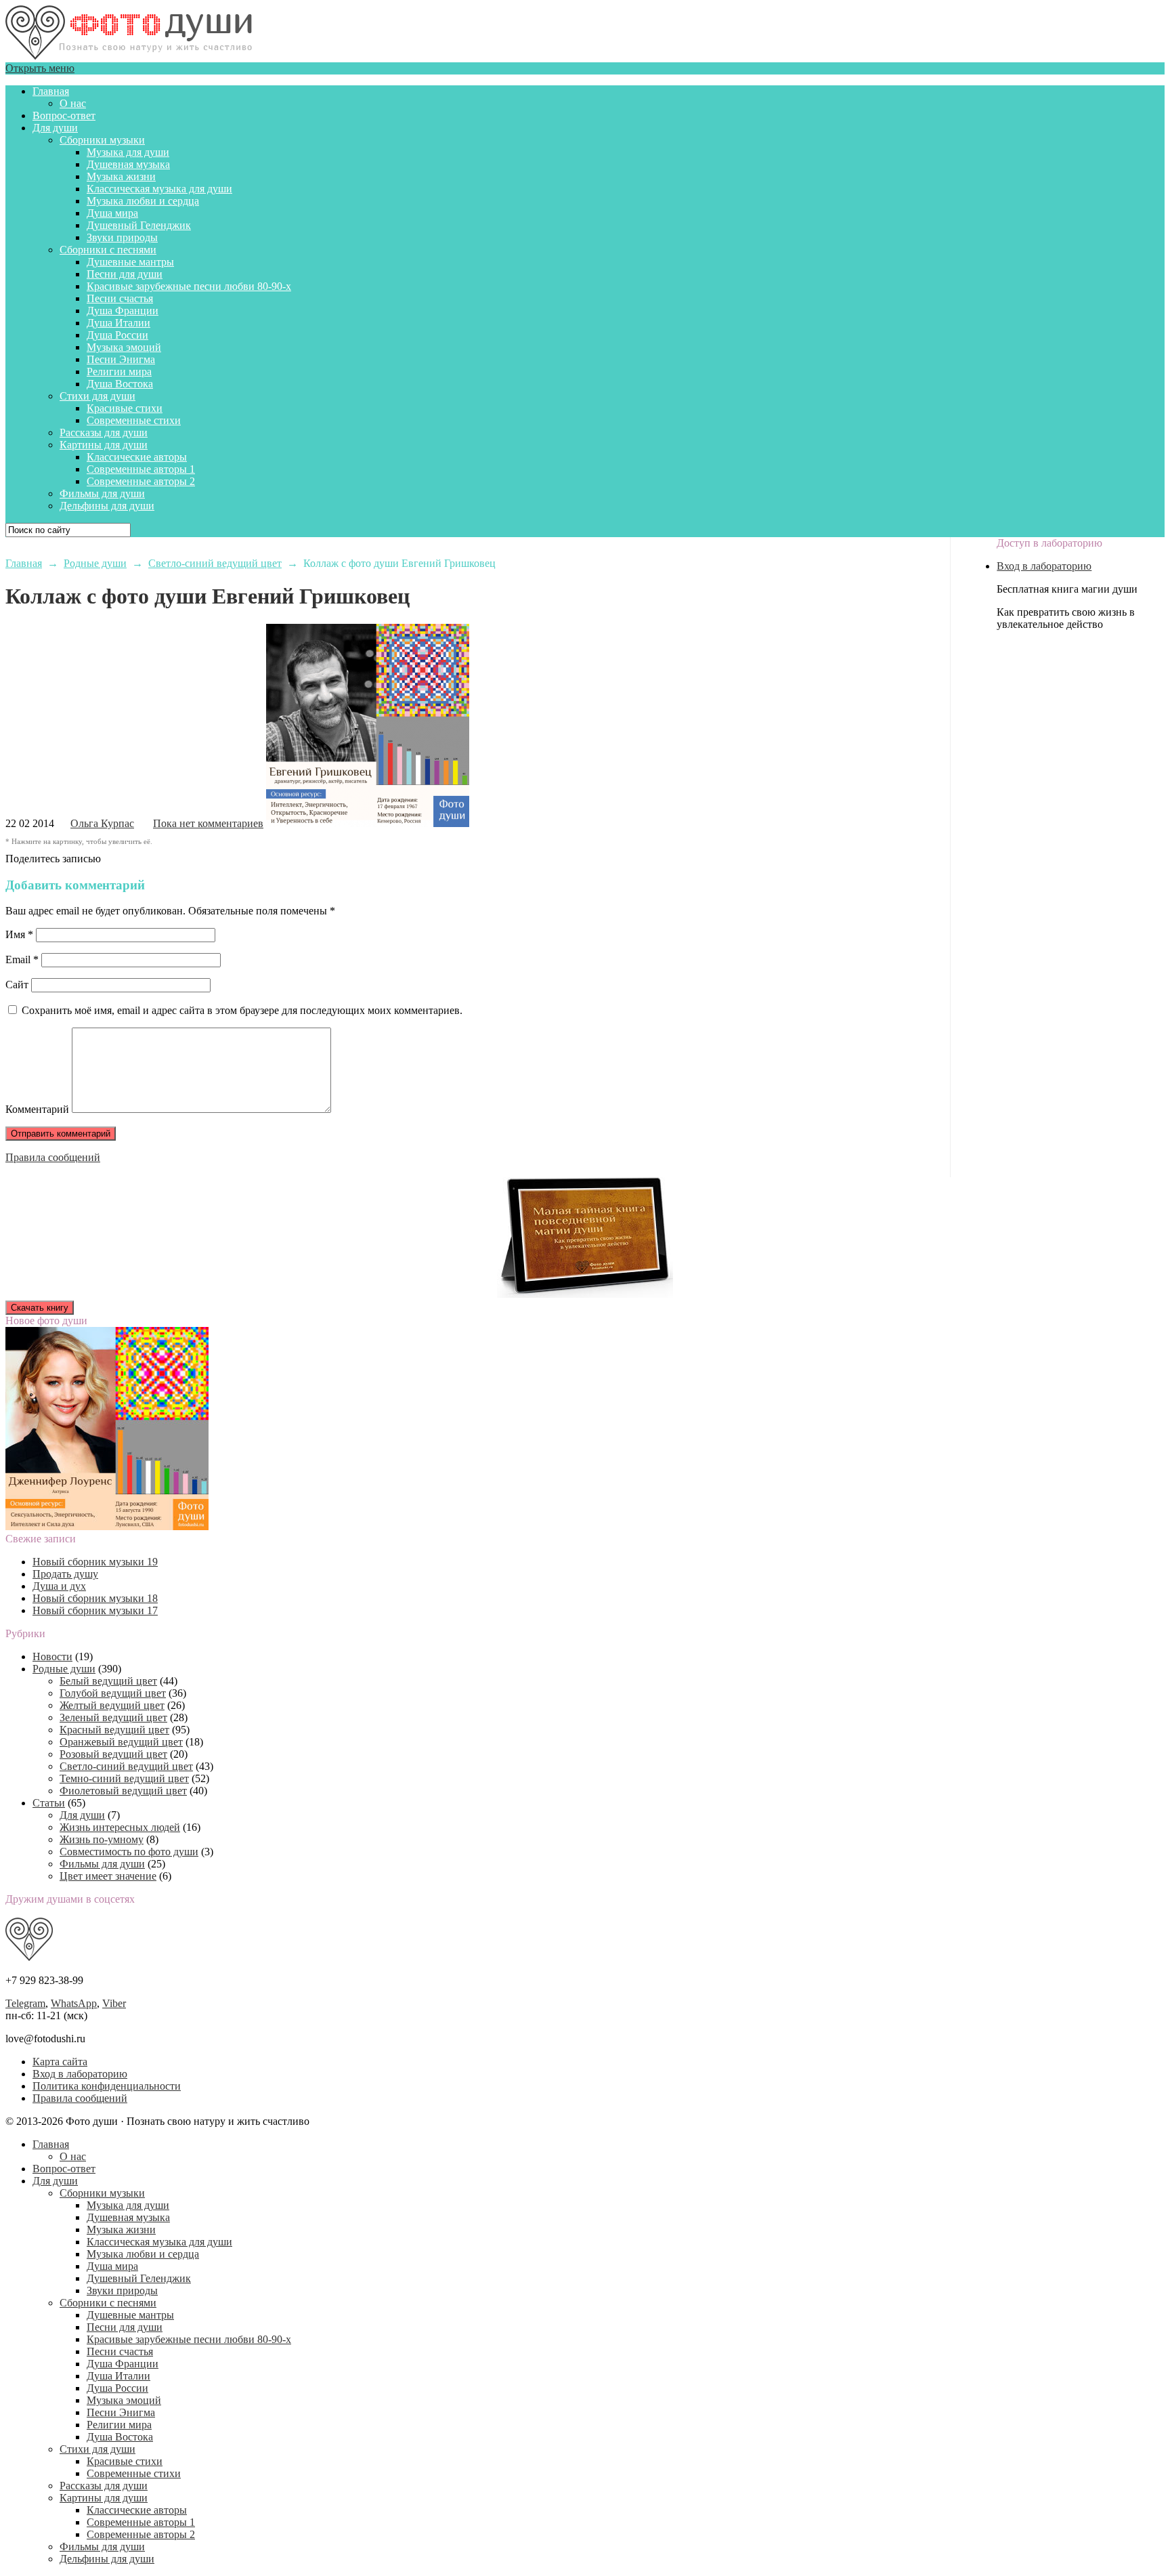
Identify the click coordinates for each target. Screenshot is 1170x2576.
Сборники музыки (102, 140)
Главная (51, 91)
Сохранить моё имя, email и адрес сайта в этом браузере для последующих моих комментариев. (242, 1010)
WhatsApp (74, 2003)
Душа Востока (120, 384)
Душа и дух (59, 1586)
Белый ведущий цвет (108, 1681)
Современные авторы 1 (141, 469)
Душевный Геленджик (139, 225)
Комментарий (37, 1109)
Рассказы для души (104, 432)
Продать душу (65, 1574)
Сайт (17, 985)
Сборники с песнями (108, 250)
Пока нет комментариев (208, 823)
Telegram (25, 2003)
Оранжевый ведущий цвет (121, 1742)
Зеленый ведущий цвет (113, 1717)
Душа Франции (123, 311)
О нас (73, 103)
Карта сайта (60, 2062)
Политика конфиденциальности (107, 2086)
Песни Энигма (121, 359)
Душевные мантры (130, 262)
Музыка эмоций (124, 347)
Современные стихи (134, 420)
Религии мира (119, 372)
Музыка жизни (121, 176)
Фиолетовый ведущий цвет (123, 1791)
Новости (52, 1656)
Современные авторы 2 (141, 481)
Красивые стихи (125, 408)
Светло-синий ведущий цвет (126, 1766)
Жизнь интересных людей (120, 1827)
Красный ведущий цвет (114, 1730)
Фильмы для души (102, 493)
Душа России (117, 335)
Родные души (64, 1669)
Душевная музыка (128, 164)
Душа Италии (118, 323)
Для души (55, 128)
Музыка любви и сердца (143, 201)
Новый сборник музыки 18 (95, 1598)
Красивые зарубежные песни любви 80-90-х (189, 286)
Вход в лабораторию (1044, 566)
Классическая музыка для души (159, 189)
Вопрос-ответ (64, 115)
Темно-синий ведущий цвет (124, 1778)
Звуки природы (122, 237)
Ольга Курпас (102, 823)
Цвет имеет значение (108, 1876)
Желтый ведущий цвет (112, 1705)
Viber (114, 2003)
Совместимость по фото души (129, 1852)
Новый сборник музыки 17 (95, 1610)
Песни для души (125, 274)
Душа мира (112, 213)
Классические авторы (137, 457)
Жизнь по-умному (102, 1839)
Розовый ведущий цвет (113, 1754)
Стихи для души (97, 396)
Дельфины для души (107, 506)
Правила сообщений (53, 1157)
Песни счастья (120, 298)
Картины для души (104, 445)
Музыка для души (128, 152)
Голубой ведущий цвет (113, 1693)
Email (22, 959)
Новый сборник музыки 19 (95, 1562)
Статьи (49, 1803)
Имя (19, 934)
